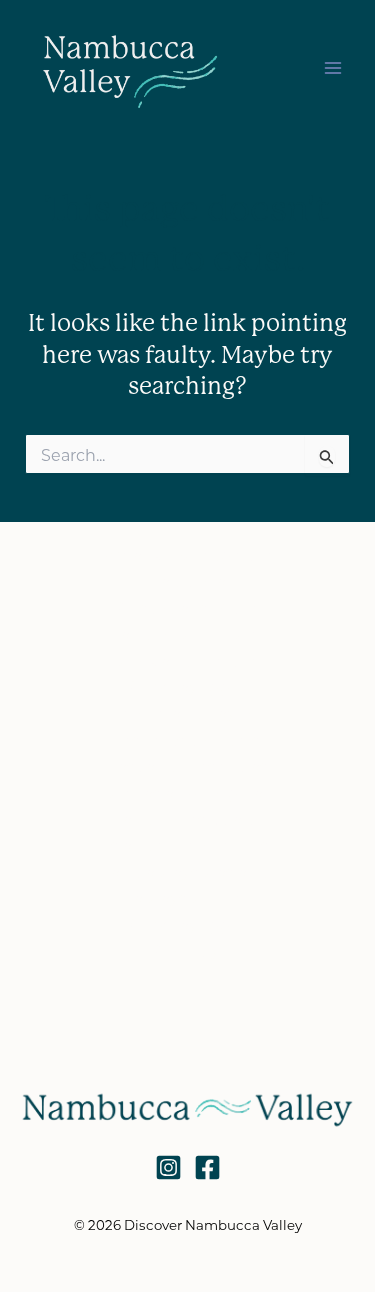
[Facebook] (207, 1167)
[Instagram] (168, 1167)
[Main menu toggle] (333, 68)
